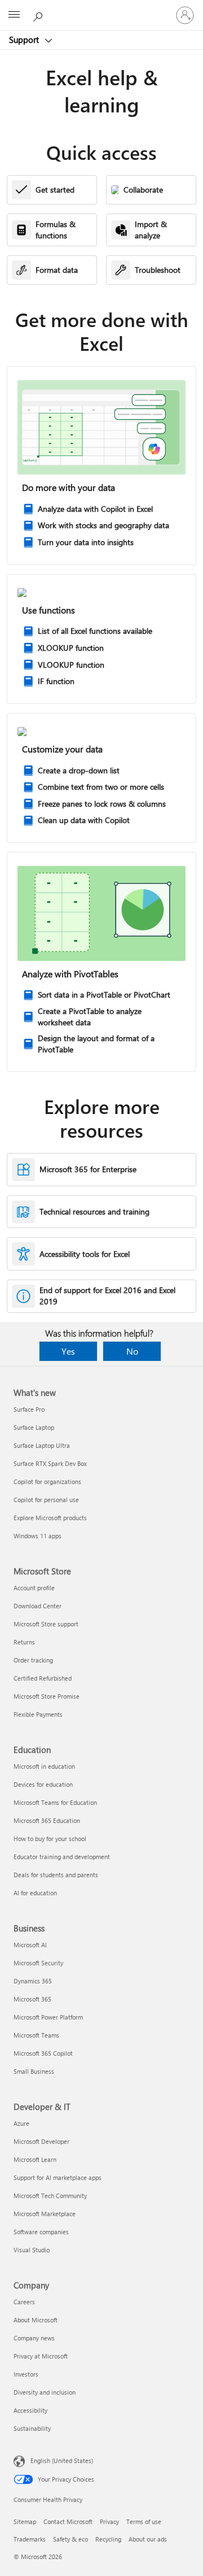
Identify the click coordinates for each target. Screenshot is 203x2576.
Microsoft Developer (41, 2141)
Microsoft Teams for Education (55, 1802)
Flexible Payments (38, 1714)
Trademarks (30, 2539)
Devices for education (43, 1784)
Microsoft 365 (32, 1999)
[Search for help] (39, 15)
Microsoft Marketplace (45, 2214)
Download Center (37, 1606)
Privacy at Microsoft (41, 2356)
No (132, 1351)
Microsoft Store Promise (47, 1696)
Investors (26, 2374)
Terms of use (144, 2521)
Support (25, 40)
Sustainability (32, 2428)
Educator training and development (62, 1857)
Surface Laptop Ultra (42, 1445)
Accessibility (30, 2410)
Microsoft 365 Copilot (43, 2053)
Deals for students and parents (56, 1875)
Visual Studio (32, 2250)
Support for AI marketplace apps (58, 2177)
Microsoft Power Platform (48, 2017)
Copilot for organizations (47, 1481)
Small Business (34, 2071)
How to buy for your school (50, 1839)
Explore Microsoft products (50, 1518)
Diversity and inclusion (45, 2392)
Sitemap (25, 2521)
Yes (68, 1351)
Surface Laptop (34, 1427)
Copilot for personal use (46, 1500)
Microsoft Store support (46, 1624)
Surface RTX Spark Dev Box (50, 1463)
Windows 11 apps (37, 1536)
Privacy (109, 2521)
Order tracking (33, 1660)
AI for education (35, 1893)
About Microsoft (36, 2320)
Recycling (108, 2539)
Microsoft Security (38, 1963)
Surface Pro (29, 1409)
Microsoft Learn (35, 2159)
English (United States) (62, 2460)
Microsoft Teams (36, 2035)
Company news (34, 2338)
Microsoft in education (44, 1766)
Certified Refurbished (43, 1678)
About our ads (148, 2539)
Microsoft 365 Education (47, 1820)
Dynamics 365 (33, 1981)
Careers (24, 2302)
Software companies (41, 2232)
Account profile (34, 1588)
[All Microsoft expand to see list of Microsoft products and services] (14, 15)
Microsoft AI (30, 1945)
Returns (24, 1642)
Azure (21, 2123)
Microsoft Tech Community (50, 2196)
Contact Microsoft (68, 2521)
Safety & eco (70, 2539)
